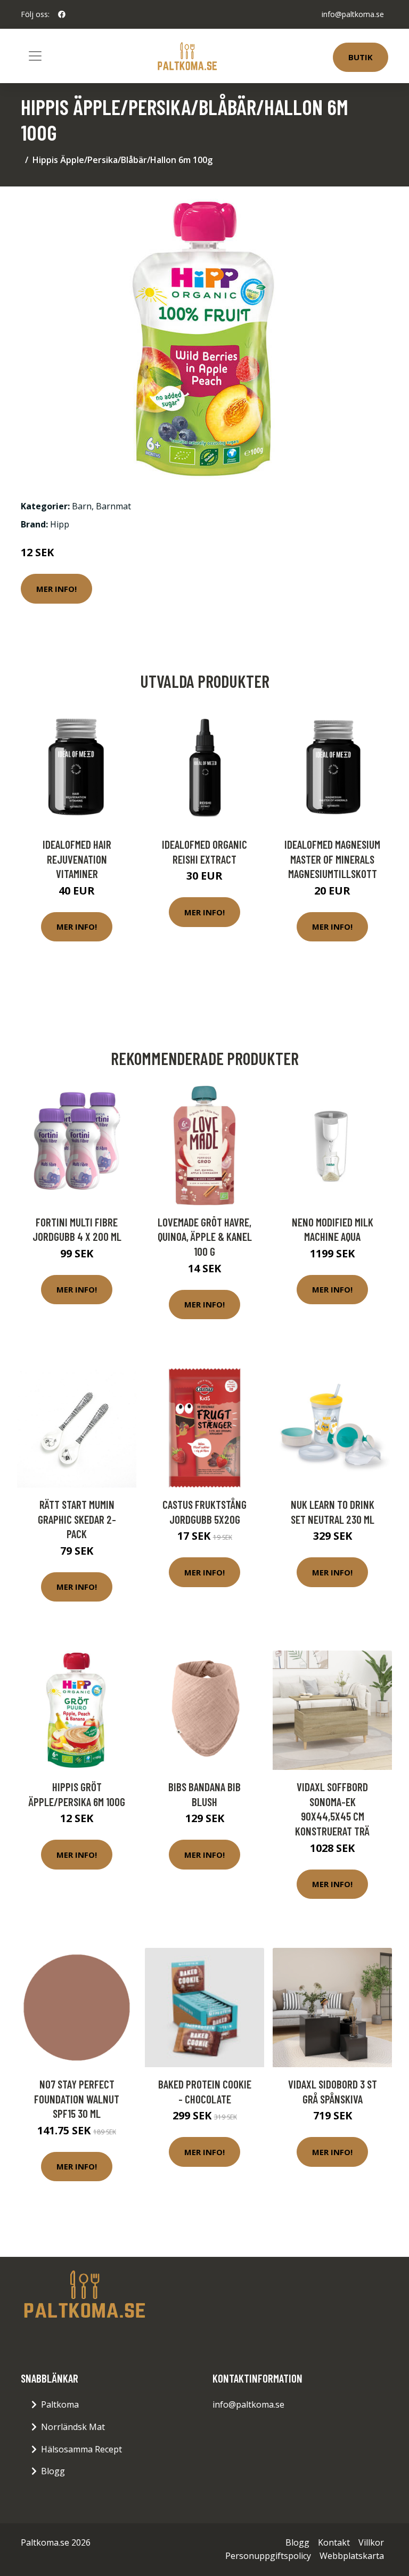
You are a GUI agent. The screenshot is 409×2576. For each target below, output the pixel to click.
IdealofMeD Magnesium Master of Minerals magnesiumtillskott (332, 859)
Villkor (371, 2542)
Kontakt (334, 2542)
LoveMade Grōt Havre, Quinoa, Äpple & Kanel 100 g (205, 1237)
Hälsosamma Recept (81, 2449)
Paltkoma (60, 2404)
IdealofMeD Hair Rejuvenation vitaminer (77, 859)
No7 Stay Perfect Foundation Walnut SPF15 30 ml (77, 2099)
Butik (361, 57)
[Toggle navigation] (35, 56)
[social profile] (62, 14)
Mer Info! (56, 589)
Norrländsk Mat (73, 2427)
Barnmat (113, 506)
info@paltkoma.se (353, 14)
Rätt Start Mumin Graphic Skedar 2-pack (77, 1519)
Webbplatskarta (352, 2556)
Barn (82, 506)
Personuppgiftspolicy (268, 2556)
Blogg (53, 2471)
